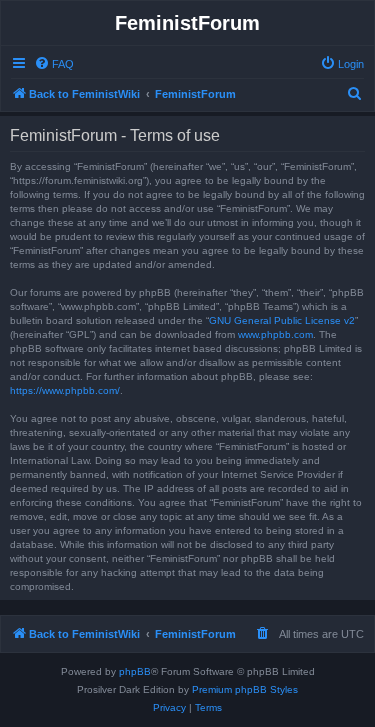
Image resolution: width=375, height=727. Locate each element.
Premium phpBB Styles (245, 689)
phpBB (135, 671)
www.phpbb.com (275, 334)
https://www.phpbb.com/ (65, 390)
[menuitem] (54, 64)
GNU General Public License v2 (282, 320)
